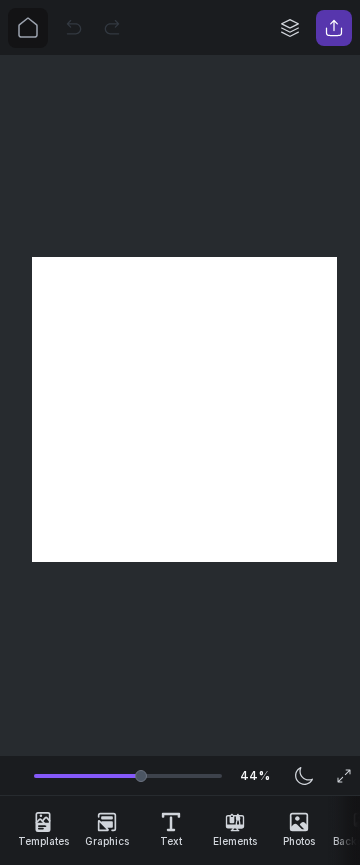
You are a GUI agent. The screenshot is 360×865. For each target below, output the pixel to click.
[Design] (290, 28)
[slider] (141, 776)
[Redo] (112, 28)
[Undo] (74, 28)
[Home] (28, 28)
